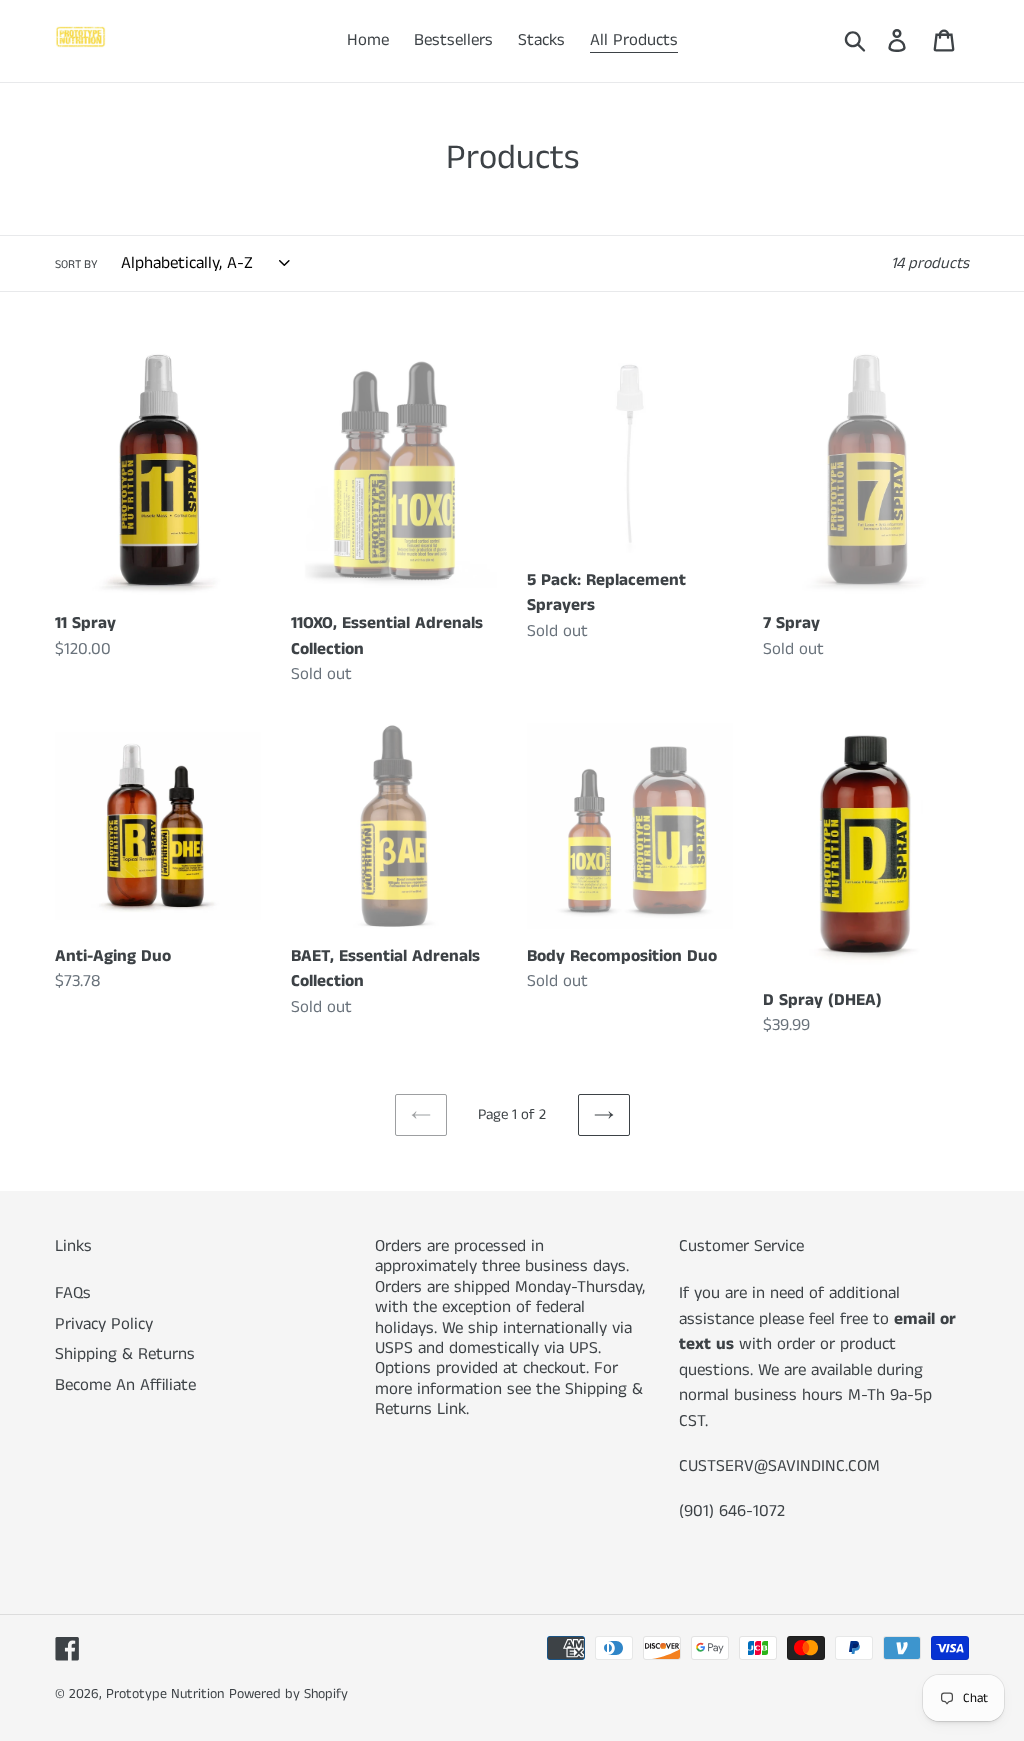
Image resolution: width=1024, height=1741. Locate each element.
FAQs (73, 1293)
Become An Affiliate (125, 1385)
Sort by (76, 264)
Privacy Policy (104, 1324)
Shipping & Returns (125, 1354)
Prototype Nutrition (165, 1694)
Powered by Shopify (288, 1694)
